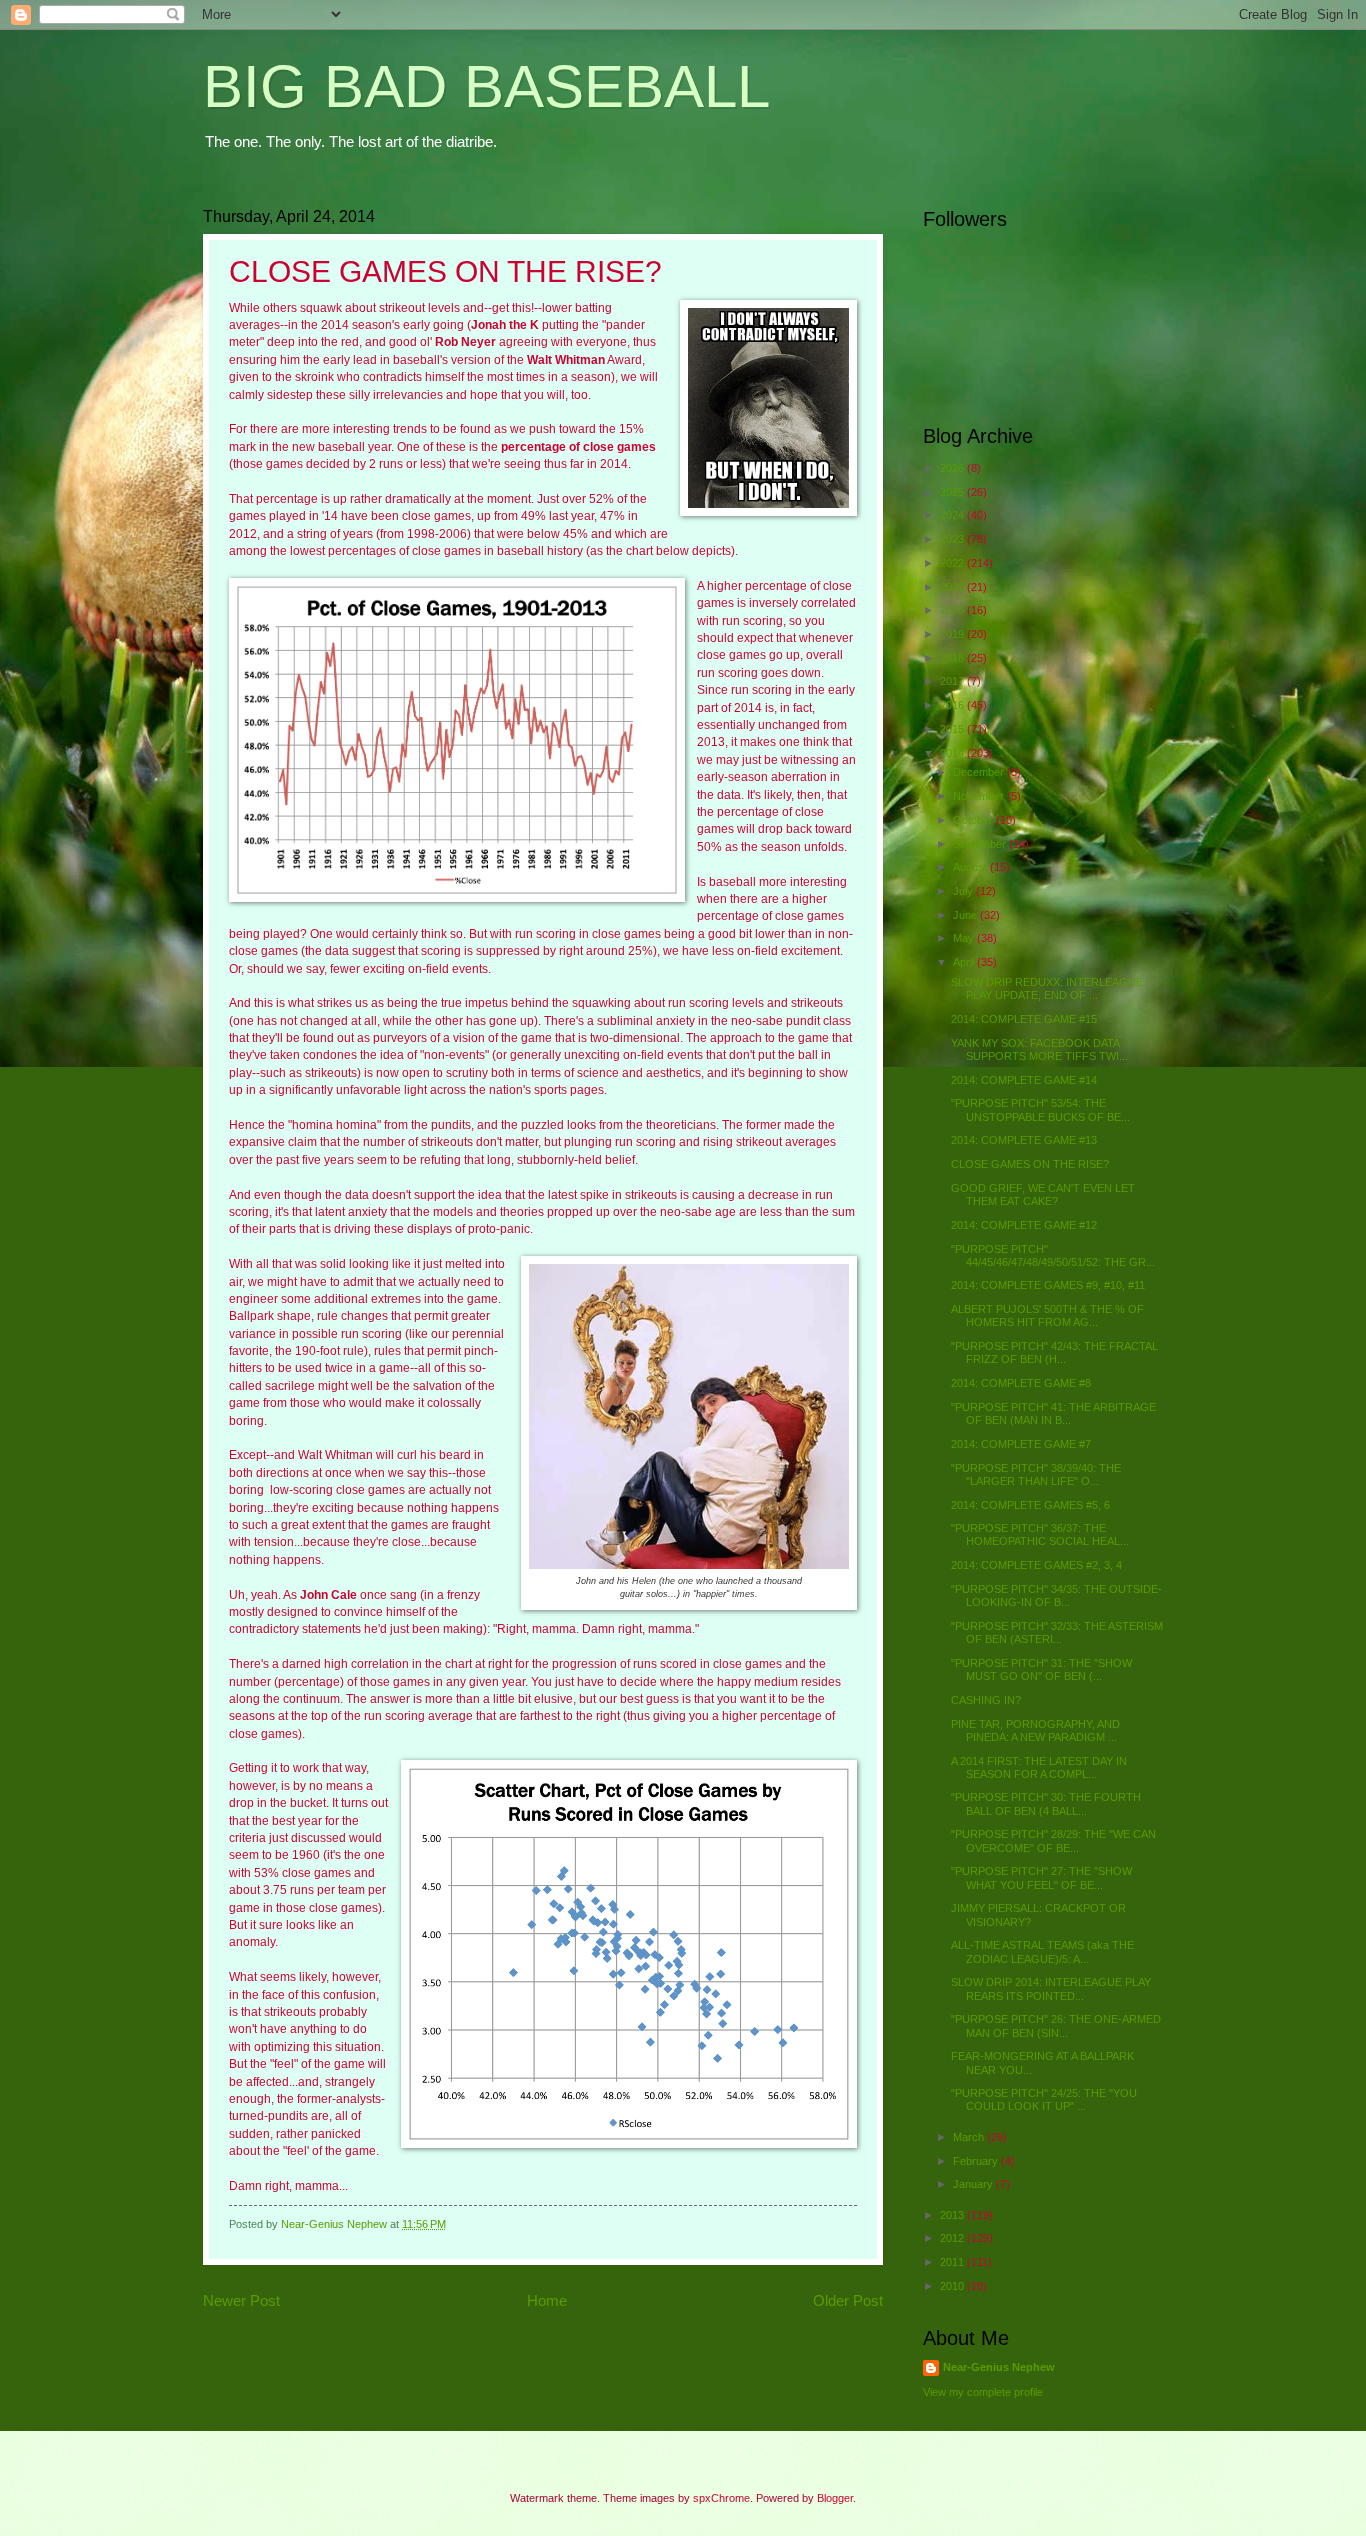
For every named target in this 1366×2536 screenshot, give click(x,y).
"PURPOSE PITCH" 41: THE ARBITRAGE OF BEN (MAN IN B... (1053, 1413)
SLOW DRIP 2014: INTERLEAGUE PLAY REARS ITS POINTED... (1051, 1988)
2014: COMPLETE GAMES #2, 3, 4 (1036, 1565)
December (980, 772)
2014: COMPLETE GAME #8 (1021, 1383)
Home (547, 2300)
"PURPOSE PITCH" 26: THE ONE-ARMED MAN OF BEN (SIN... (1056, 2025)
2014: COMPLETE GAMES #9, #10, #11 (1048, 1285)
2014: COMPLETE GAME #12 (1024, 1225)
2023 (953, 539)
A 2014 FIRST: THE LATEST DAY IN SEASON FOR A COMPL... (1039, 1767)
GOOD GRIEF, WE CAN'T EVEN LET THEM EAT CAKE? (1043, 1194)
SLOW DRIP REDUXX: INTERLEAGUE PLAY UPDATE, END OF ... (1047, 988)
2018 (953, 658)
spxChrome (721, 2498)
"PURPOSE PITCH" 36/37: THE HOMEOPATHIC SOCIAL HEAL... (1040, 1534)
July (964, 891)
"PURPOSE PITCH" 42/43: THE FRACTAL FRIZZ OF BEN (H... (1054, 1352)
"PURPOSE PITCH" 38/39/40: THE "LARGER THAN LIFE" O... (1036, 1474)
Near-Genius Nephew (999, 2367)
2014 (953, 753)
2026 (953, 468)
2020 (953, 610)
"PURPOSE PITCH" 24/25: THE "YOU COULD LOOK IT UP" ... (1044, 2099)
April (965, 962)
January (974, 2184)
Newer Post (241, 2300)
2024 (953, 515)
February (977, 2161)
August (971, 867)
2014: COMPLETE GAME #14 (1024, 1080)
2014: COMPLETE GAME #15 (1024, 1019)
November (980, 796)
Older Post (848, 2300)
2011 (953, 2262)
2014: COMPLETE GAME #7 (1021, 1444)
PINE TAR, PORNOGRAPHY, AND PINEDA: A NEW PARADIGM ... (1035, 1730)
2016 (953, 705)
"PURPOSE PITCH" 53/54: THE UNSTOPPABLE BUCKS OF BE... (1040, 1109)
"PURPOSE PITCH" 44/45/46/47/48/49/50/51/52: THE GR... (1053, 1255)
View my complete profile (983, 2392)
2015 (953, 729)
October (974, 820)
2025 (953, 492)
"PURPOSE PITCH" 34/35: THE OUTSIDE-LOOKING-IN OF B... (1056, 1595)
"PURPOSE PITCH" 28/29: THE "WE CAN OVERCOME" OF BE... (1053, 1840)
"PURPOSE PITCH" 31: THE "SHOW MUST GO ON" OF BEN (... (1041, 1669)
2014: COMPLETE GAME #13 (1024, 1140)
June (966, 915)
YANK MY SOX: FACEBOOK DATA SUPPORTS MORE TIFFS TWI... (1039, 1049)
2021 (953, 587)
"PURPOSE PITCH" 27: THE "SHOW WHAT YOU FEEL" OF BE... (1041, 1877)
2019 (953, 634)
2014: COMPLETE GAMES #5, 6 (1030, 1505)
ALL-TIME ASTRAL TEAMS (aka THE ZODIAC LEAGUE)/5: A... (1042, 1951)
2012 (953, 2238)
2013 (953, 2215)
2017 (953, 681)
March (970, 2137)
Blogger (835, 2498)
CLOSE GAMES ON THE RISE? (1030, 1164)
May (965, 938)
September (981, 844)
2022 (953, 563)
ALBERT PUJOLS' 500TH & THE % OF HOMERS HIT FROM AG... (1047, 1315)
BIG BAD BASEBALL (486, 86)
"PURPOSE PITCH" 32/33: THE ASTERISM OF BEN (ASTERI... (1057, 1632)
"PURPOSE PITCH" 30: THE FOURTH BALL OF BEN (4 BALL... (1046, 1803)
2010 (953, 2286)
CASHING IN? (986, 1700)
